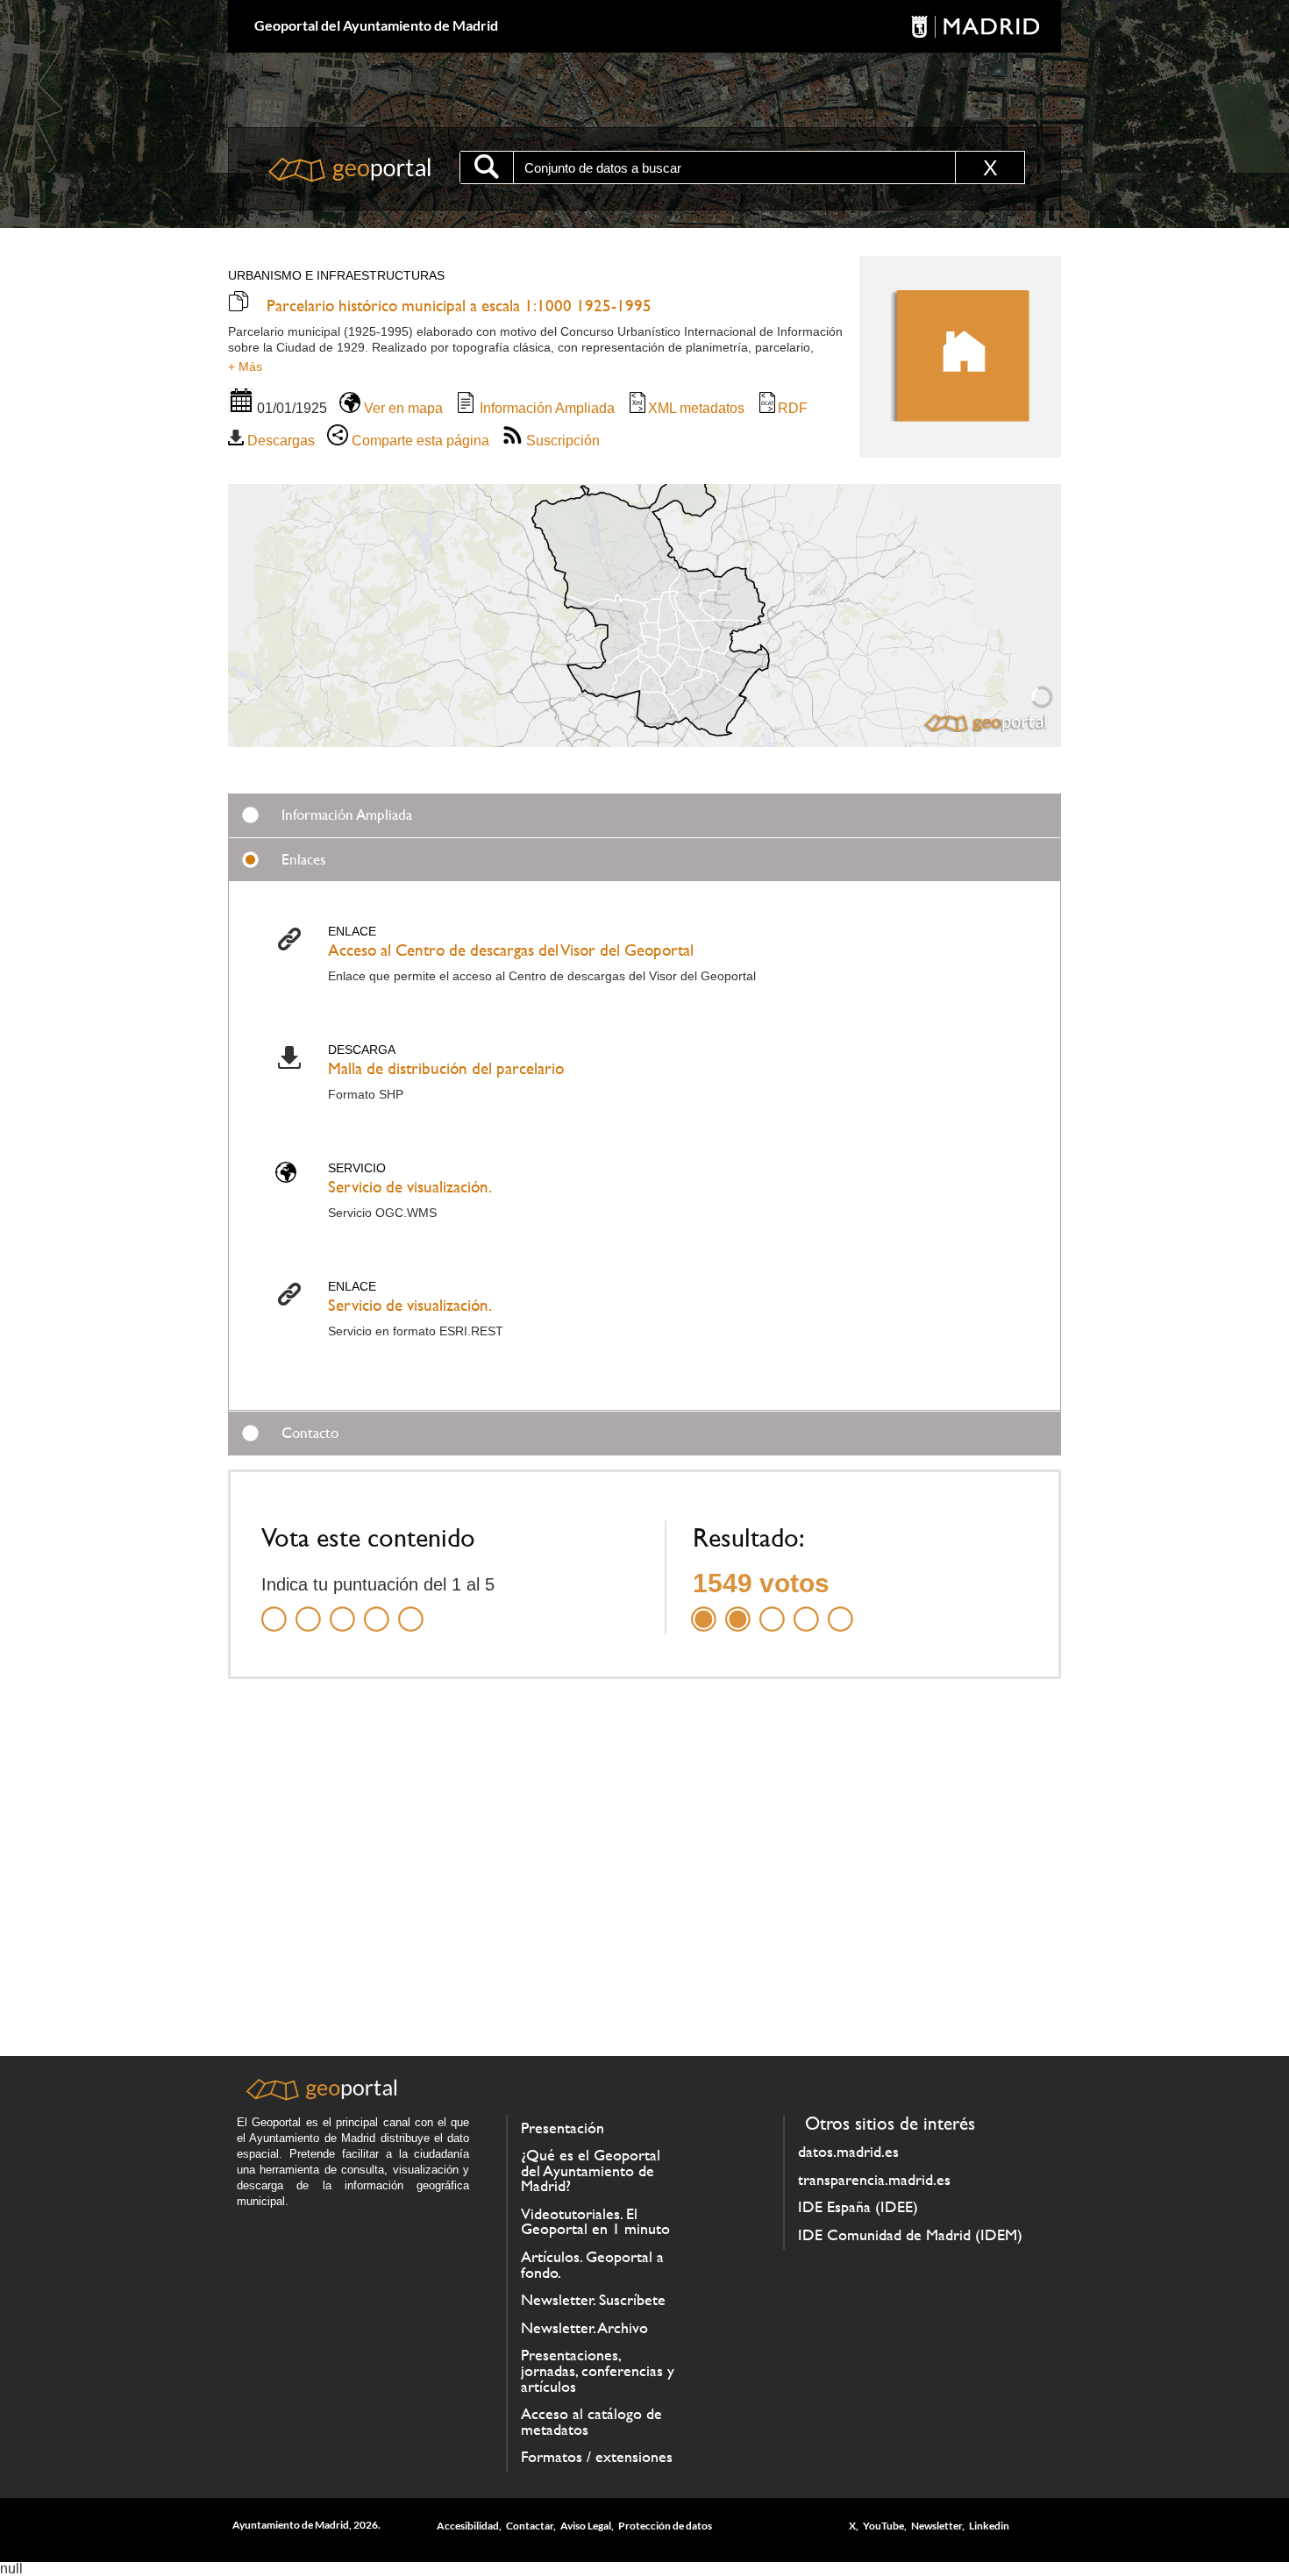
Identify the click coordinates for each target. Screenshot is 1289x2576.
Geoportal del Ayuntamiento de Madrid (376, 25)
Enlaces (304, 859)
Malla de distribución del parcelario (446, 1068)
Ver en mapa (402, 408)
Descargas (279, 441)
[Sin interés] (274, 1608)
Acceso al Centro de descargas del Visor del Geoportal (511, 950)
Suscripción (561, 441)
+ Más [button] (245, 366)
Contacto (310, 1433)
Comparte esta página (419, 441)
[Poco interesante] (308, 1608)
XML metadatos (696, 408)
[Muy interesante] (377, 1608)
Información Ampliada (545, 408)
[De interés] (342, 1608)
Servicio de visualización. (410, 1187)
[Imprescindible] (411, 1608)
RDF (793, 408)
